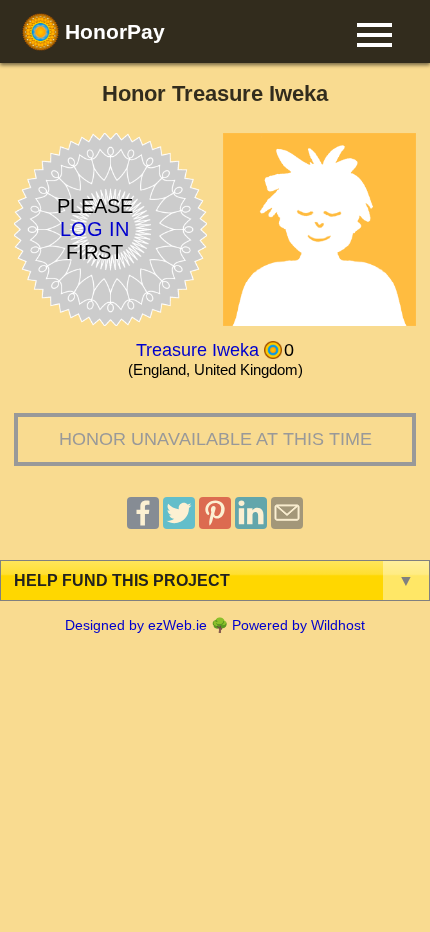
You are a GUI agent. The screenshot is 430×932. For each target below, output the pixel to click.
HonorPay (112, 31)
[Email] (287, 524)
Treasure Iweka (197, 350)
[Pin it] (215, 524)
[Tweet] (179, 524)
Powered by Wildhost (298, 625)
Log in (94, 229)
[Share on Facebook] (143, 524)
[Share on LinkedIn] (251, 524)
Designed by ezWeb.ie (136, 625)
